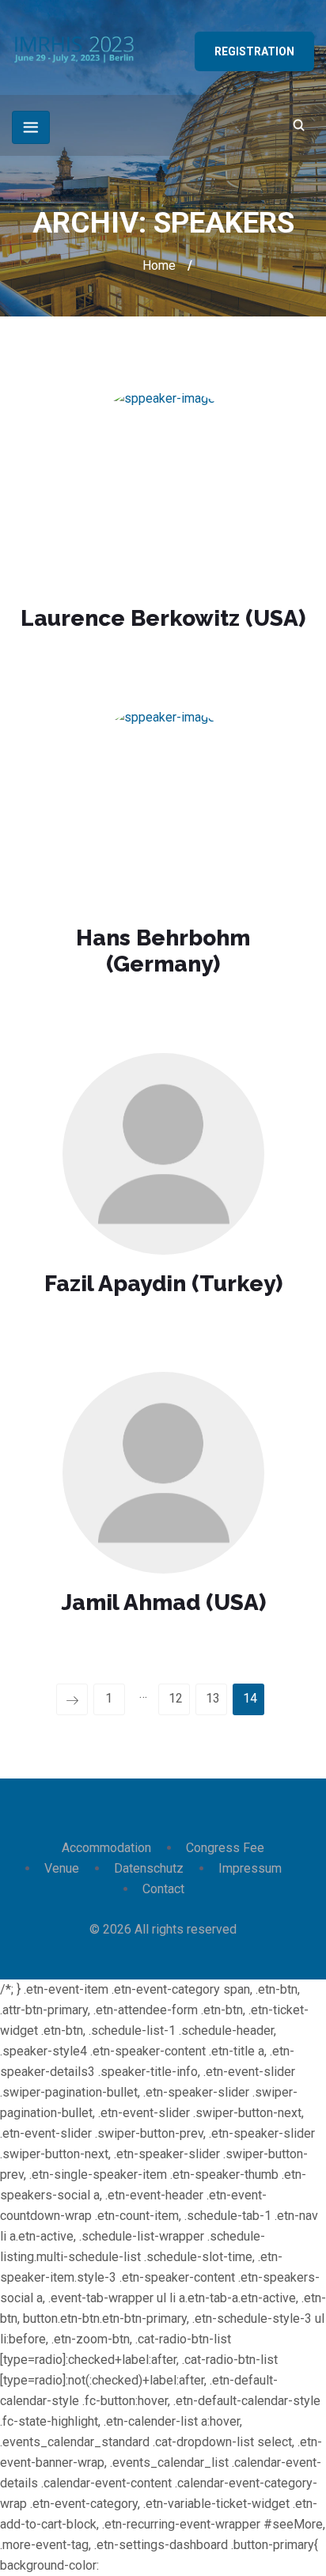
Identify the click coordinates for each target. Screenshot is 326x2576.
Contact (163, 1889)
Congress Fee (225, 1848)
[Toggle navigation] (31, 127)
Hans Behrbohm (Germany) (163, 951)
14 (250, 1698)
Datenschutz (149, 1868)
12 (176, 1698)
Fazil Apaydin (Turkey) (163, 1284)
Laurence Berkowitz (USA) (163, 618)
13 (213, 1698)
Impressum (250, 1868)
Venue (62, 1868)
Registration (254, 51)
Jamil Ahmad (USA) (163, 1602)
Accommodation (106, 1848)
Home (159, 265)
